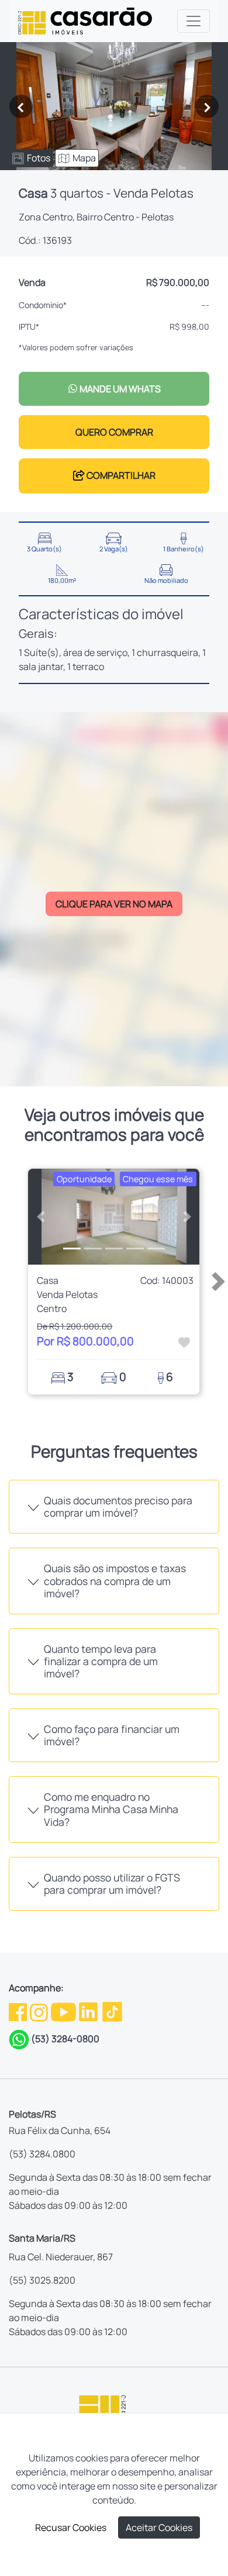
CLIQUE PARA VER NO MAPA (114, 904)
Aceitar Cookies (159, 2527)
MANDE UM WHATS (119, 389)
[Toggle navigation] (194, 21)
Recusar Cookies (71, 2527)
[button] (41, 1217)
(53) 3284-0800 (65, 2039)
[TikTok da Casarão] (112, 2011)
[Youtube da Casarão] (64, 2011)
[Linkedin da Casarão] (89, 2011)
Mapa (84, 158)
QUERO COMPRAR (114, 432)
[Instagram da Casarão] (40, 2011)
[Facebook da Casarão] (19, 2011)
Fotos (39, 158)
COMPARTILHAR (120, 475)
